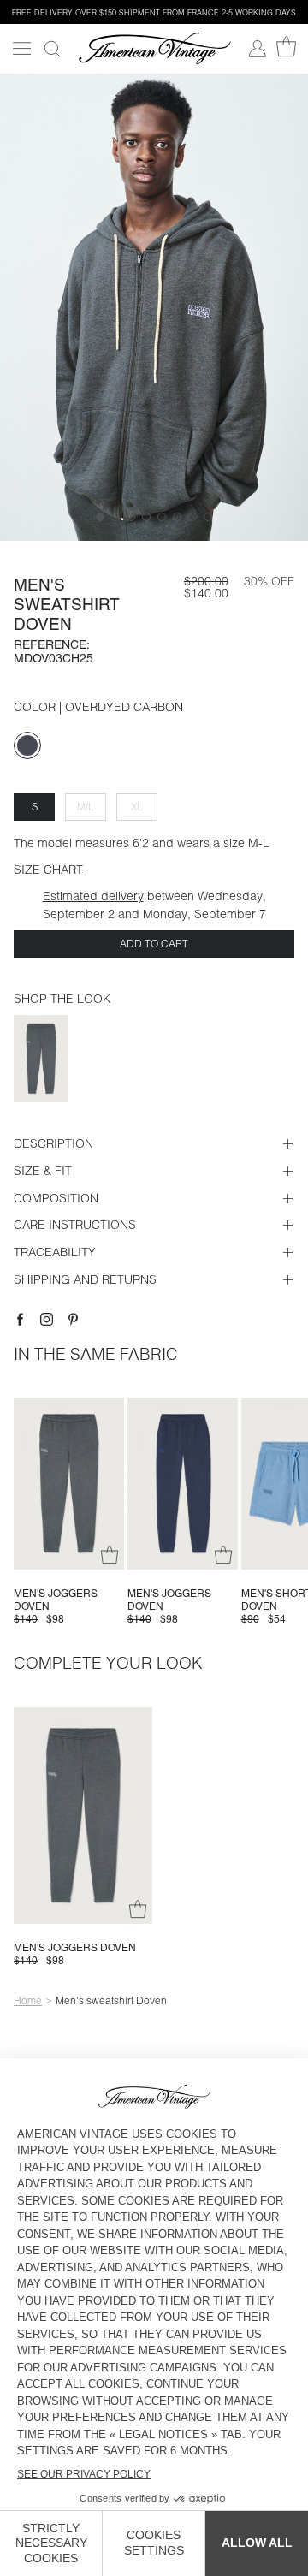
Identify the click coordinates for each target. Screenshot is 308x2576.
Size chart (48, 870)
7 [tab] (192, 517)
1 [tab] (100, 517)
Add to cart (154, 944)
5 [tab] (162, 517)
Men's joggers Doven (75, 1948)
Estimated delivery (93, 896)
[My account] (258, 49)
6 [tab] (177, 517)
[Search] (52, 49)
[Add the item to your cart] (110, 1555)
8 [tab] (208, 517)
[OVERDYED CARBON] (27, 745)
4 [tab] (146, 517)
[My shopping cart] (286, 47)
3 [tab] (131, 517)
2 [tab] (115, 517)
